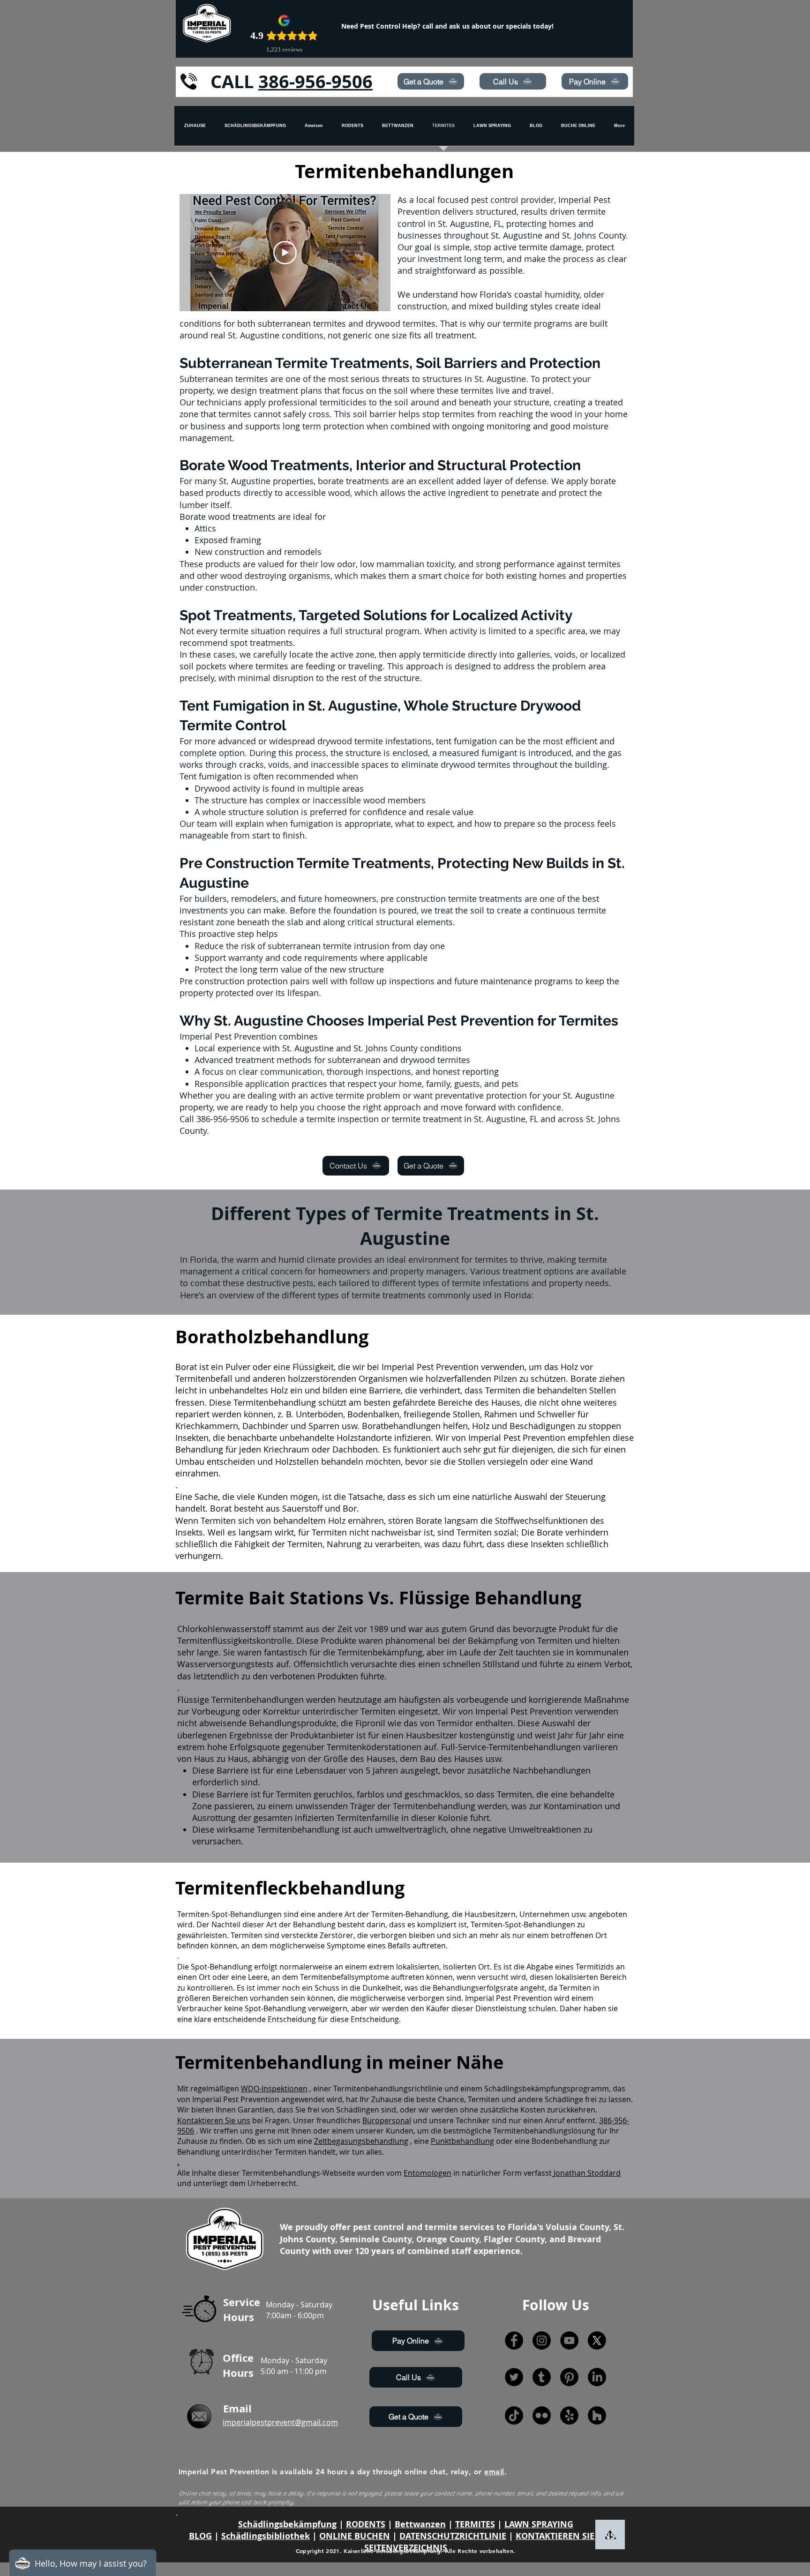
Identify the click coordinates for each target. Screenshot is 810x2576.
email (494, 2472)
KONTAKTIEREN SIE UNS (565, 2536)
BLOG (200, 2536)
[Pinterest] (569, 2377)
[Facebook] (514, 2340)
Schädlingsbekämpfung (287, 2524)
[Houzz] (597, 2415)
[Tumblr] (542, 2377)
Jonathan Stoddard (587, 2173)
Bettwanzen (420, 2524)
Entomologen (427, 2173)
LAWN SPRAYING (539, 2524)
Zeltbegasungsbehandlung (361, 2141)
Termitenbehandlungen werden (274, 1700)
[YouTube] (569, 2340)
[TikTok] (514, 2415)
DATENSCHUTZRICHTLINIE (453, 2536)
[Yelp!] (569, 2415)
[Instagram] (542, 2340)
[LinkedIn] (597, 2377)
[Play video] (285, 253)
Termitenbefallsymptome (345, 1977)
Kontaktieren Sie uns (214, 2120)
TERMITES (475, 2524)
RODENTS (366, 2524)
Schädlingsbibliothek (266, 2536)
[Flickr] (542, 2415)
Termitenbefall (204, 1378)
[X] (597, 2340)
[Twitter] (514, 2377)
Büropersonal (387, 2120)
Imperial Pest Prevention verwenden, (454, 1367)
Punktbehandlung (462, 2141)
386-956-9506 (315, 81)
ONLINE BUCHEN (355, 2536)
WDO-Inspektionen (274, 2089)
